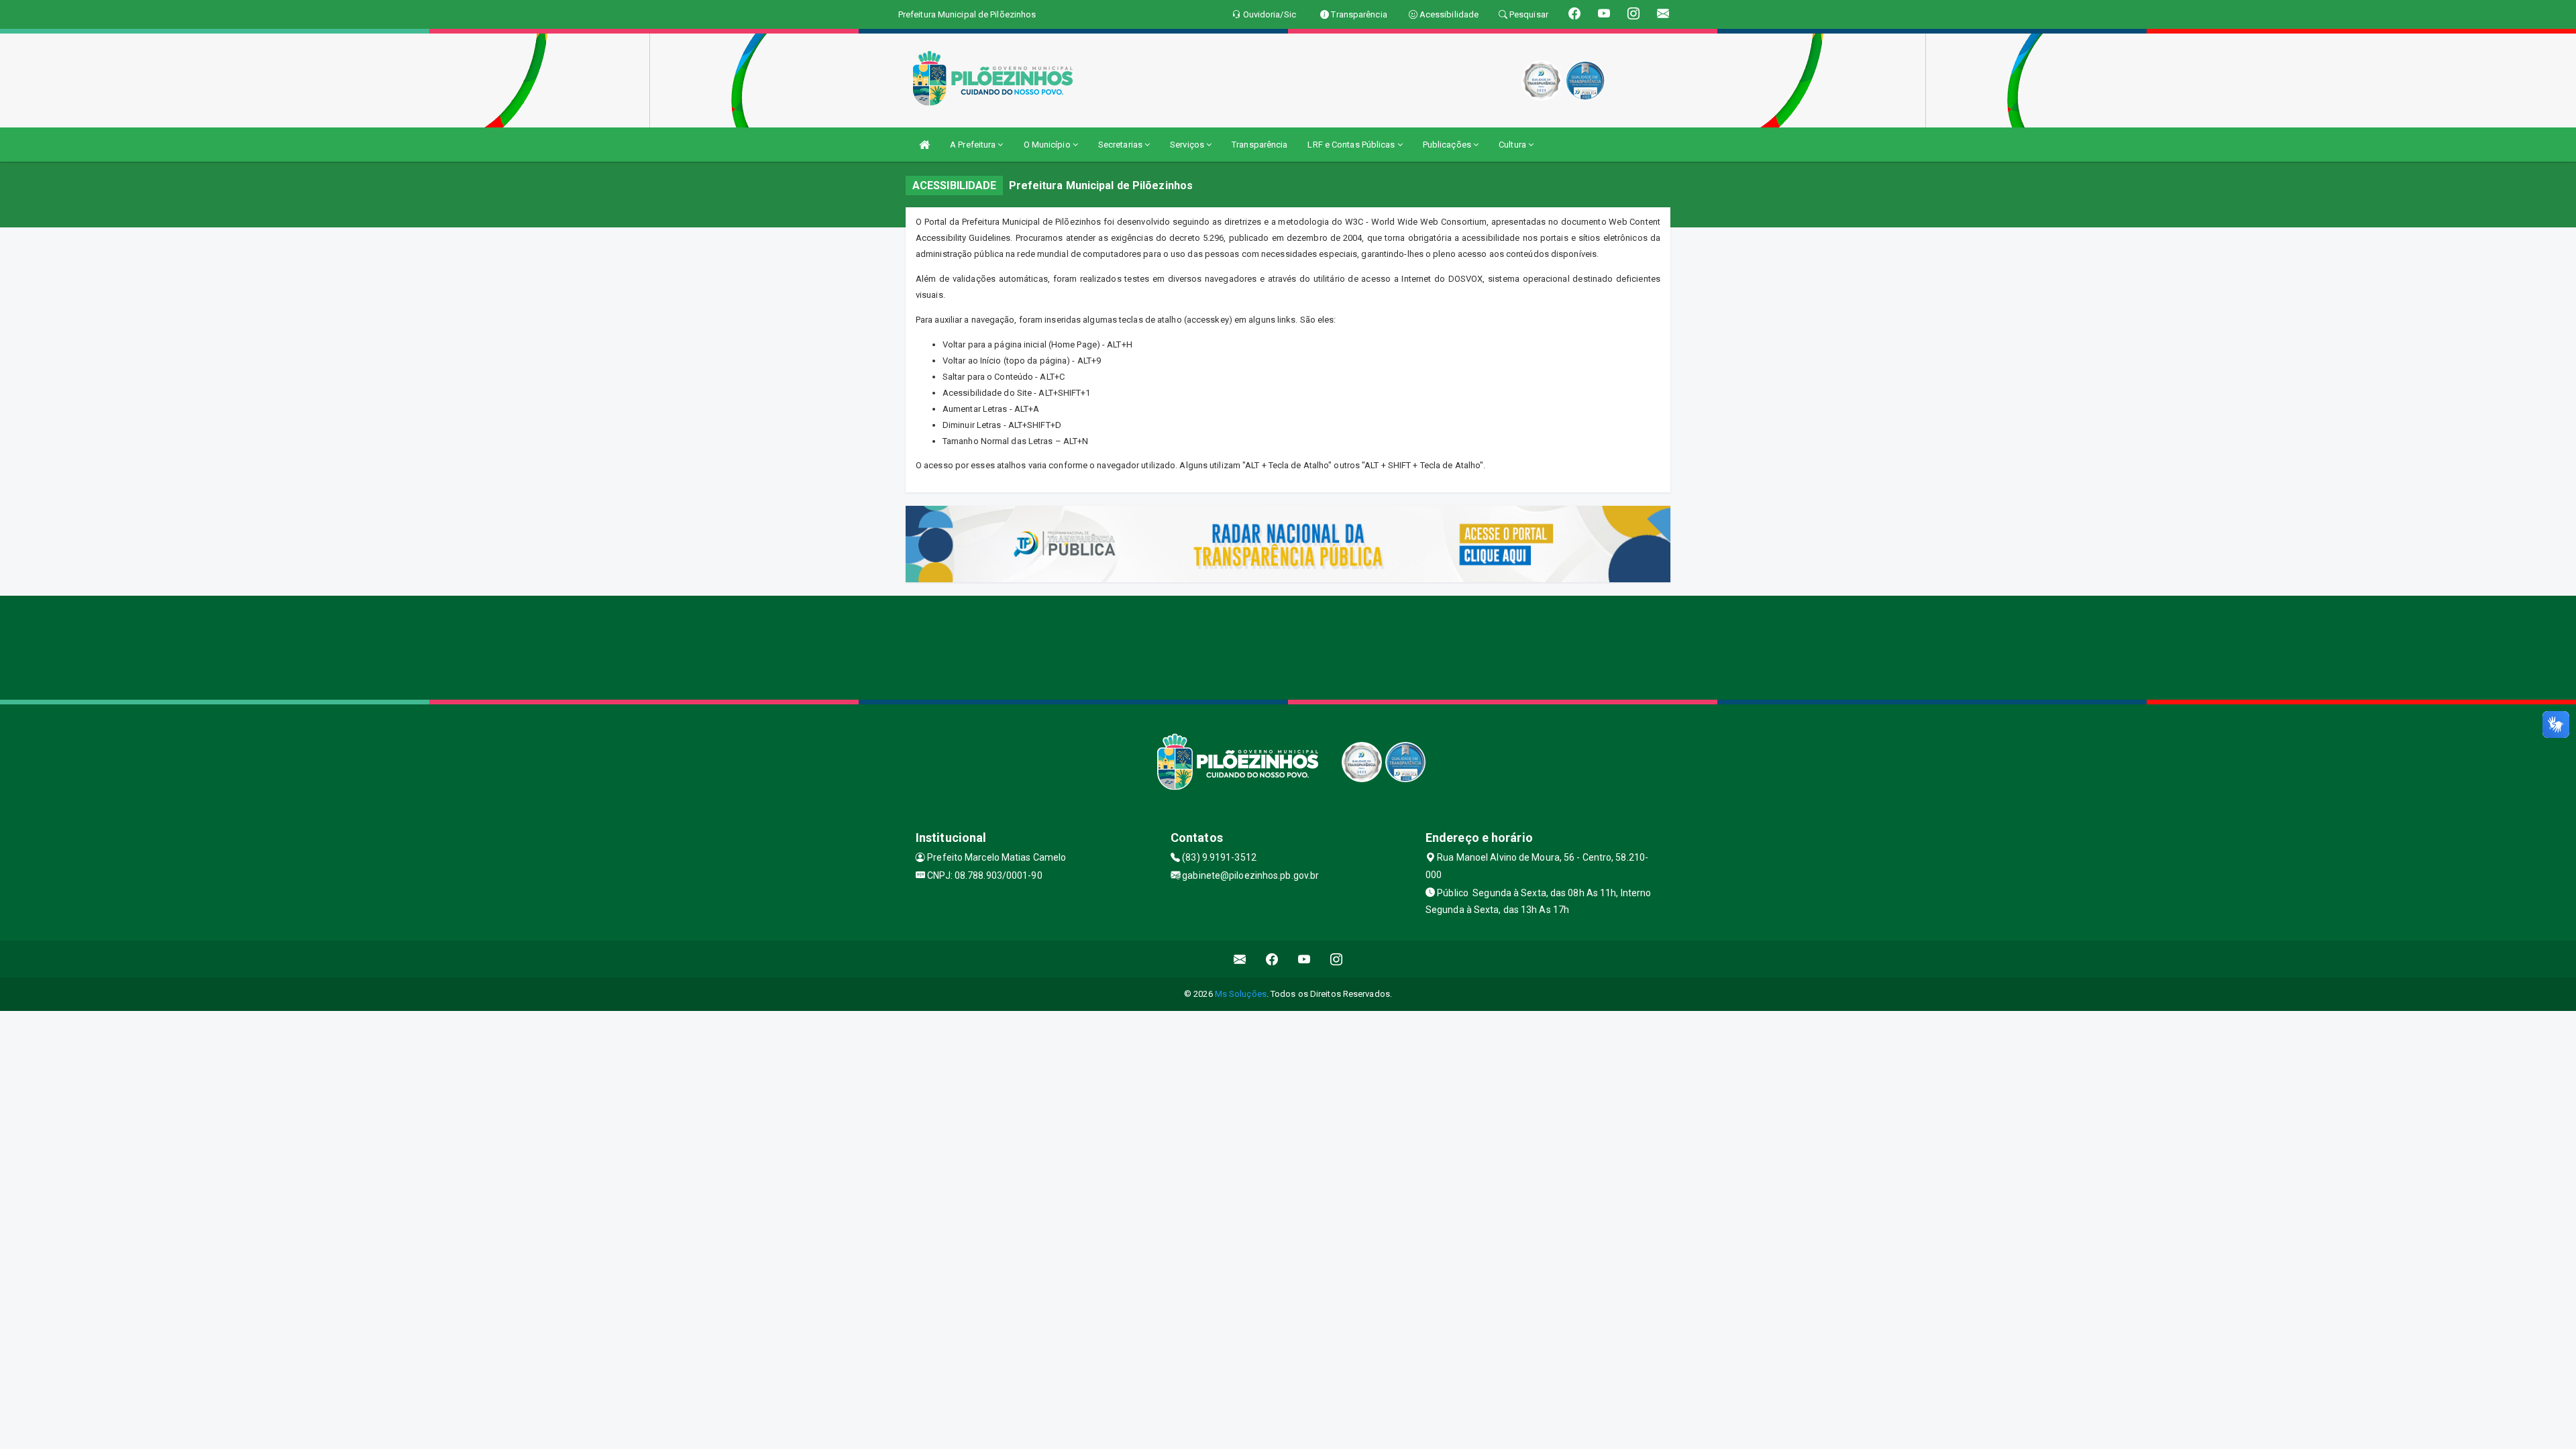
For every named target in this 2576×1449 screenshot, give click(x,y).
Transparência (1259, 145)
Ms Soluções (1241, 994)
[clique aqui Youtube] (1304, 959)
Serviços (1188, 145)
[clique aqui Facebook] (1272, 959)
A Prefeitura (974, 145)
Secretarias (1121, 145)
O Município (1048, 145)
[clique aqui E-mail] (1240, 959)
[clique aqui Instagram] (1337, 959)
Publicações (1448, 145)
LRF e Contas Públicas (1352, 145)
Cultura (1513, 145)
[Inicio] (924, 145)
